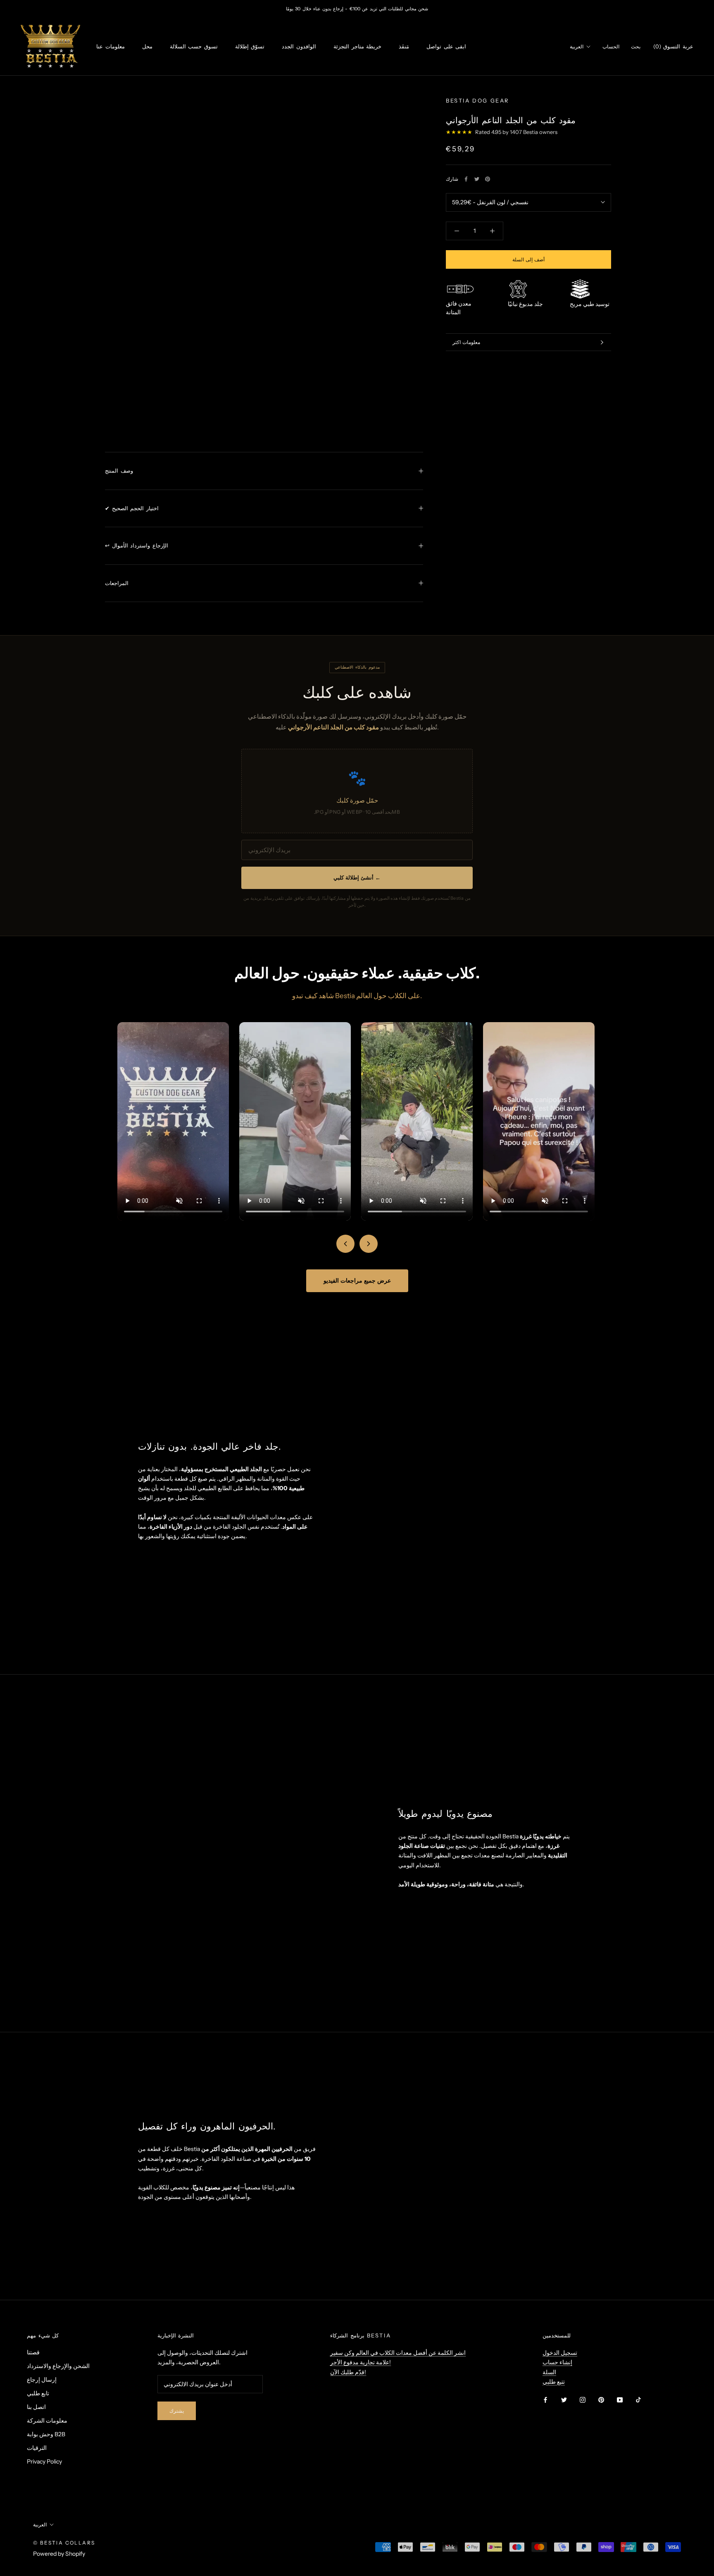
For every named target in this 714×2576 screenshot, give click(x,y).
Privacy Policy (44, 2461)
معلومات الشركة (47, 2421)
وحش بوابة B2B (46, 2434)
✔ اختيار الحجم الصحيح (132, 508)
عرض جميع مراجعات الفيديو (357, 1281)
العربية (577, 47)
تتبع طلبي (554, 2382)
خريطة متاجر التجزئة (357, 46)
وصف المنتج (119, 471)
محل (147, 46)
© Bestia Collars (64, 2543)
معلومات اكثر (466, 342)
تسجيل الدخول (560, 2353)
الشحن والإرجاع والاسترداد (58, 2366)
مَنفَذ (404, 46)
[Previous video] (345, 1244)
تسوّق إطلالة (250, 46)
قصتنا (33, 2352)
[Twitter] (477, 179)
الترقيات (37, 2448)
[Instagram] (583, 2400)
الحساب (611, 47)
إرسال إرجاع (42, 2380)
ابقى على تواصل (446, 46)
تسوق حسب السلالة (194, 46)
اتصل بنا (36, 2407)
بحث (636, 47)
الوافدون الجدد (299, 46)
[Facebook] (466, 179)
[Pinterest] (488, 179)
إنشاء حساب (557, 2362)
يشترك (177, 2411)
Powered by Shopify (59, 2554)
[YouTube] (620, 2400)
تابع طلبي (38, 2393)
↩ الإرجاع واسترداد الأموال (137, 545)
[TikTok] (638, 2400)
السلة (549, 2372)
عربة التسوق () (673, 46)
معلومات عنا (111, 46)
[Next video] (369, 1244)
